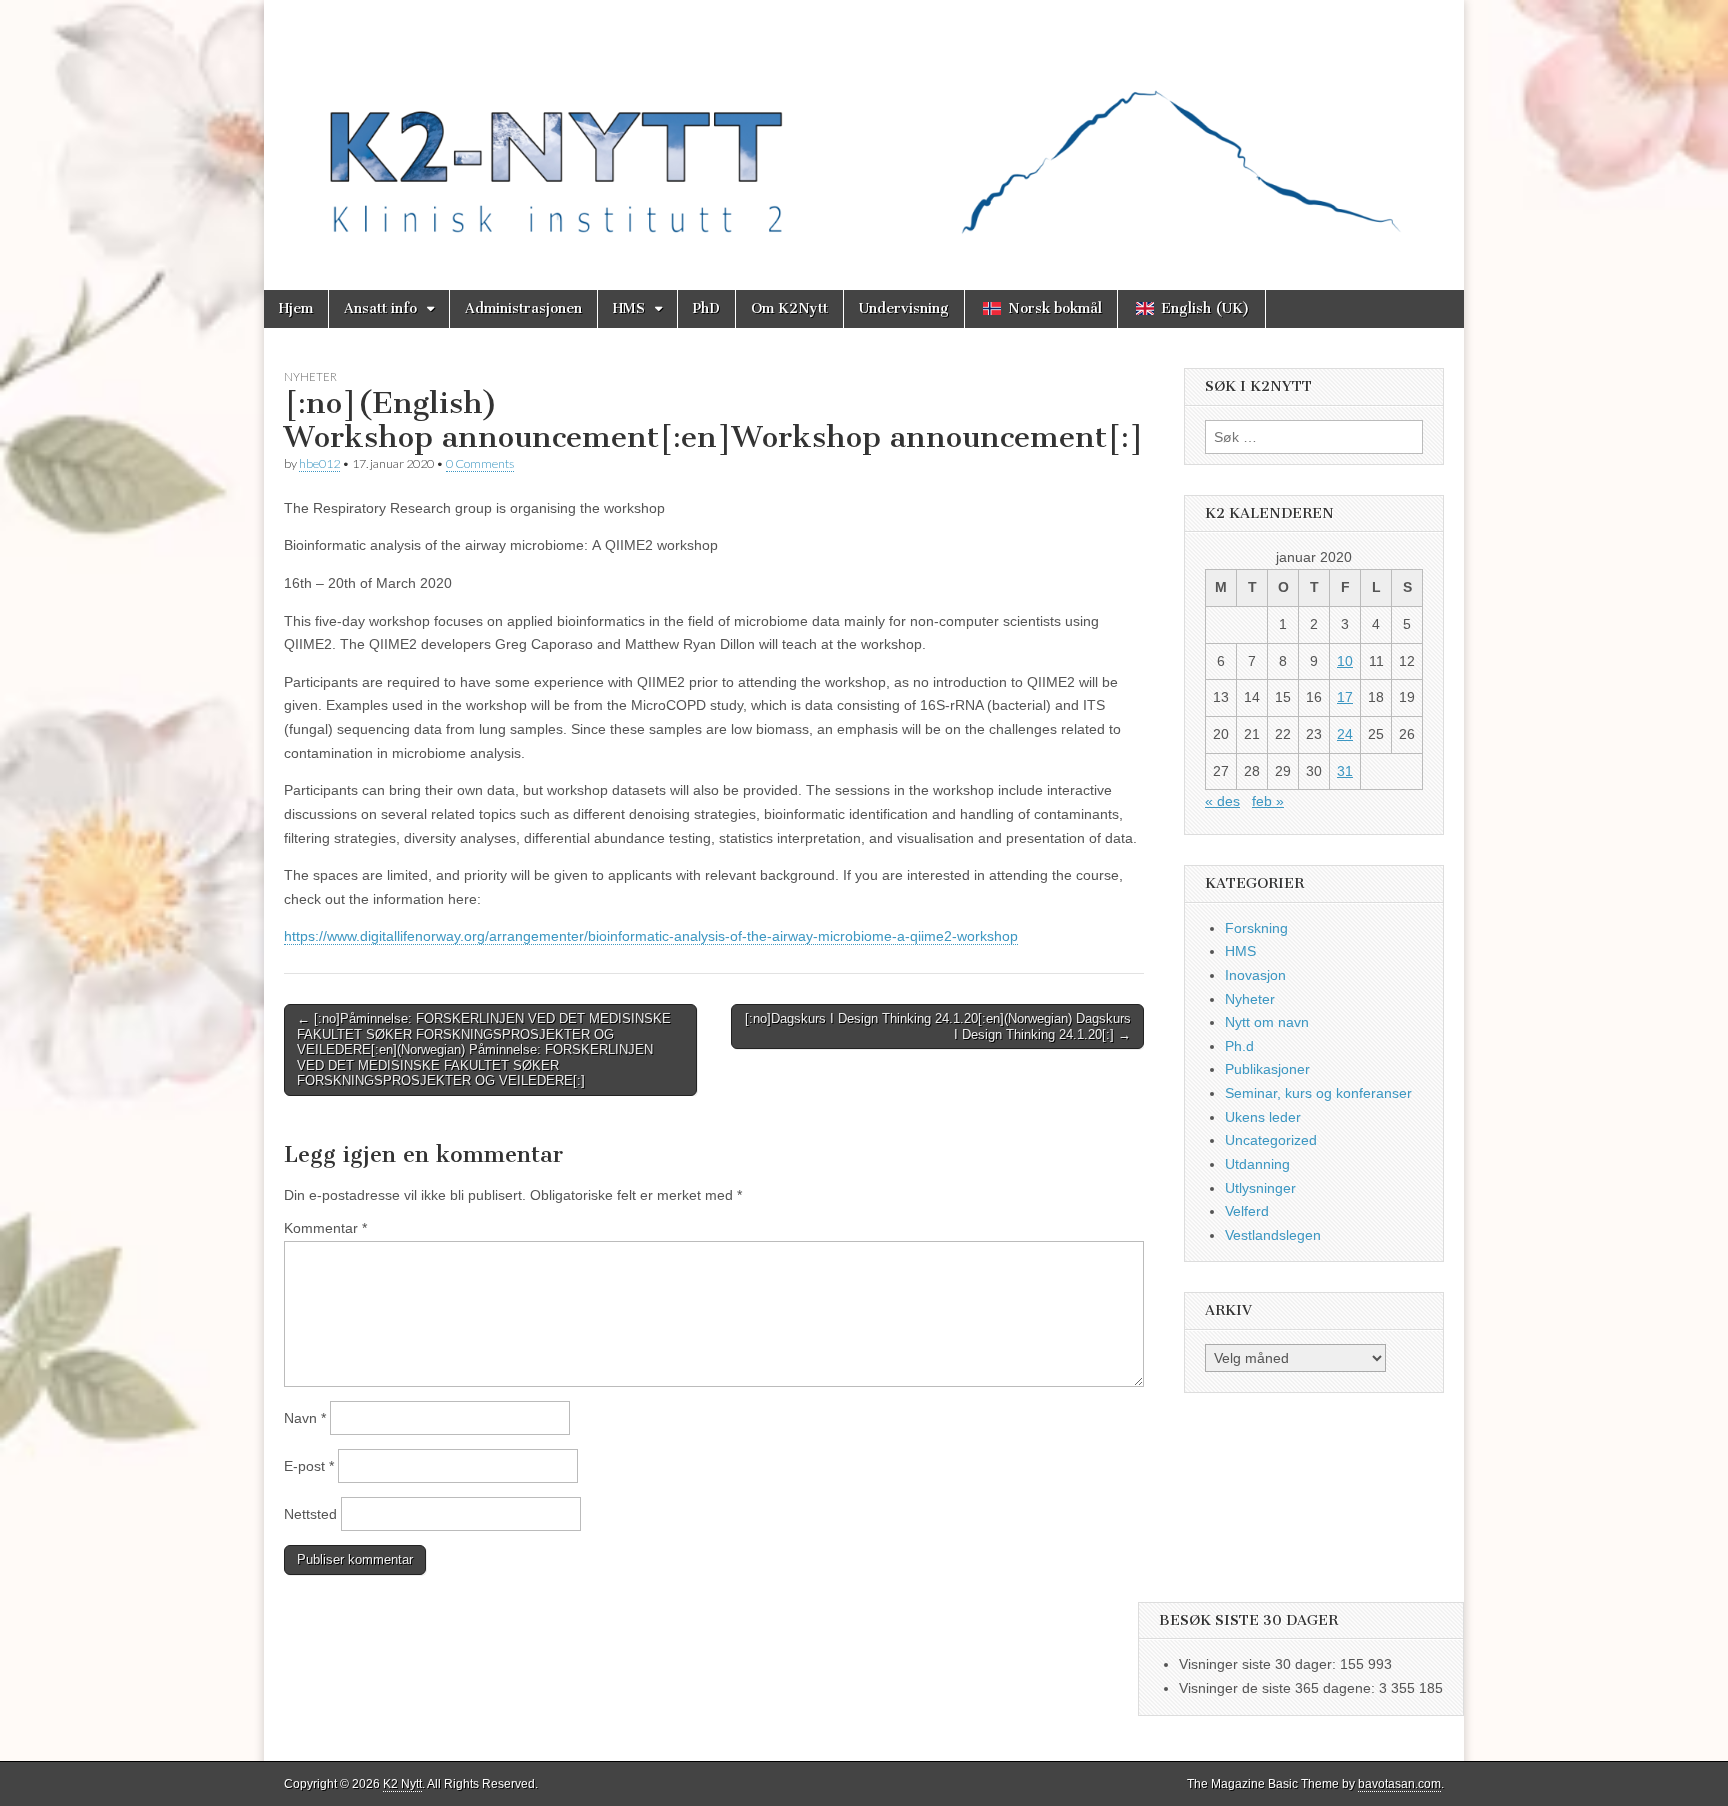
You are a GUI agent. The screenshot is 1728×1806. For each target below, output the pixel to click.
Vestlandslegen (1273, 1235)
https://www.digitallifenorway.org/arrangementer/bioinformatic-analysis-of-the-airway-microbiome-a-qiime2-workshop (651, 936)
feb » (1268, 801)
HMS (629, 308)
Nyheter (310, 376)
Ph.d (1239, 1046)
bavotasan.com (1399, 1784)
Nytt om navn (1267, 1022)
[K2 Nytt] (864, 130)
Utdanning (1257, 1164)
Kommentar (325, 1228)
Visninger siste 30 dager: (1259, 1664)
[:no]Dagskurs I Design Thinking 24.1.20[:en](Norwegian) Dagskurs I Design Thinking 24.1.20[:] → (938, 1026)
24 (1345, 734)
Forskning (1256, 928)
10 (1345, 661)
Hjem (296, 308)
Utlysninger (1260, 1188)
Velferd (1247, 1211)
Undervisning (904, 308)
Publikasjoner (1267, 1069)
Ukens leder (1263, 1117)
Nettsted (310, 1514)
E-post (309, 1466)
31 (1345, 771)
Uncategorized (1271, 1140)
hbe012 (319, 463)
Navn (305, 1418)
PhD (706, 308)
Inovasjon (1255, 975)
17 (1345, 697)
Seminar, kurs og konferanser (1318, 1093)
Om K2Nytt (789, 308)
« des (1222, 801)
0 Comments (480, 463)
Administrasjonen (523, 308)
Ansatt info (380, 308)
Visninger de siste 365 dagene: (1279, 1688)
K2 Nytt (402, 1784)
